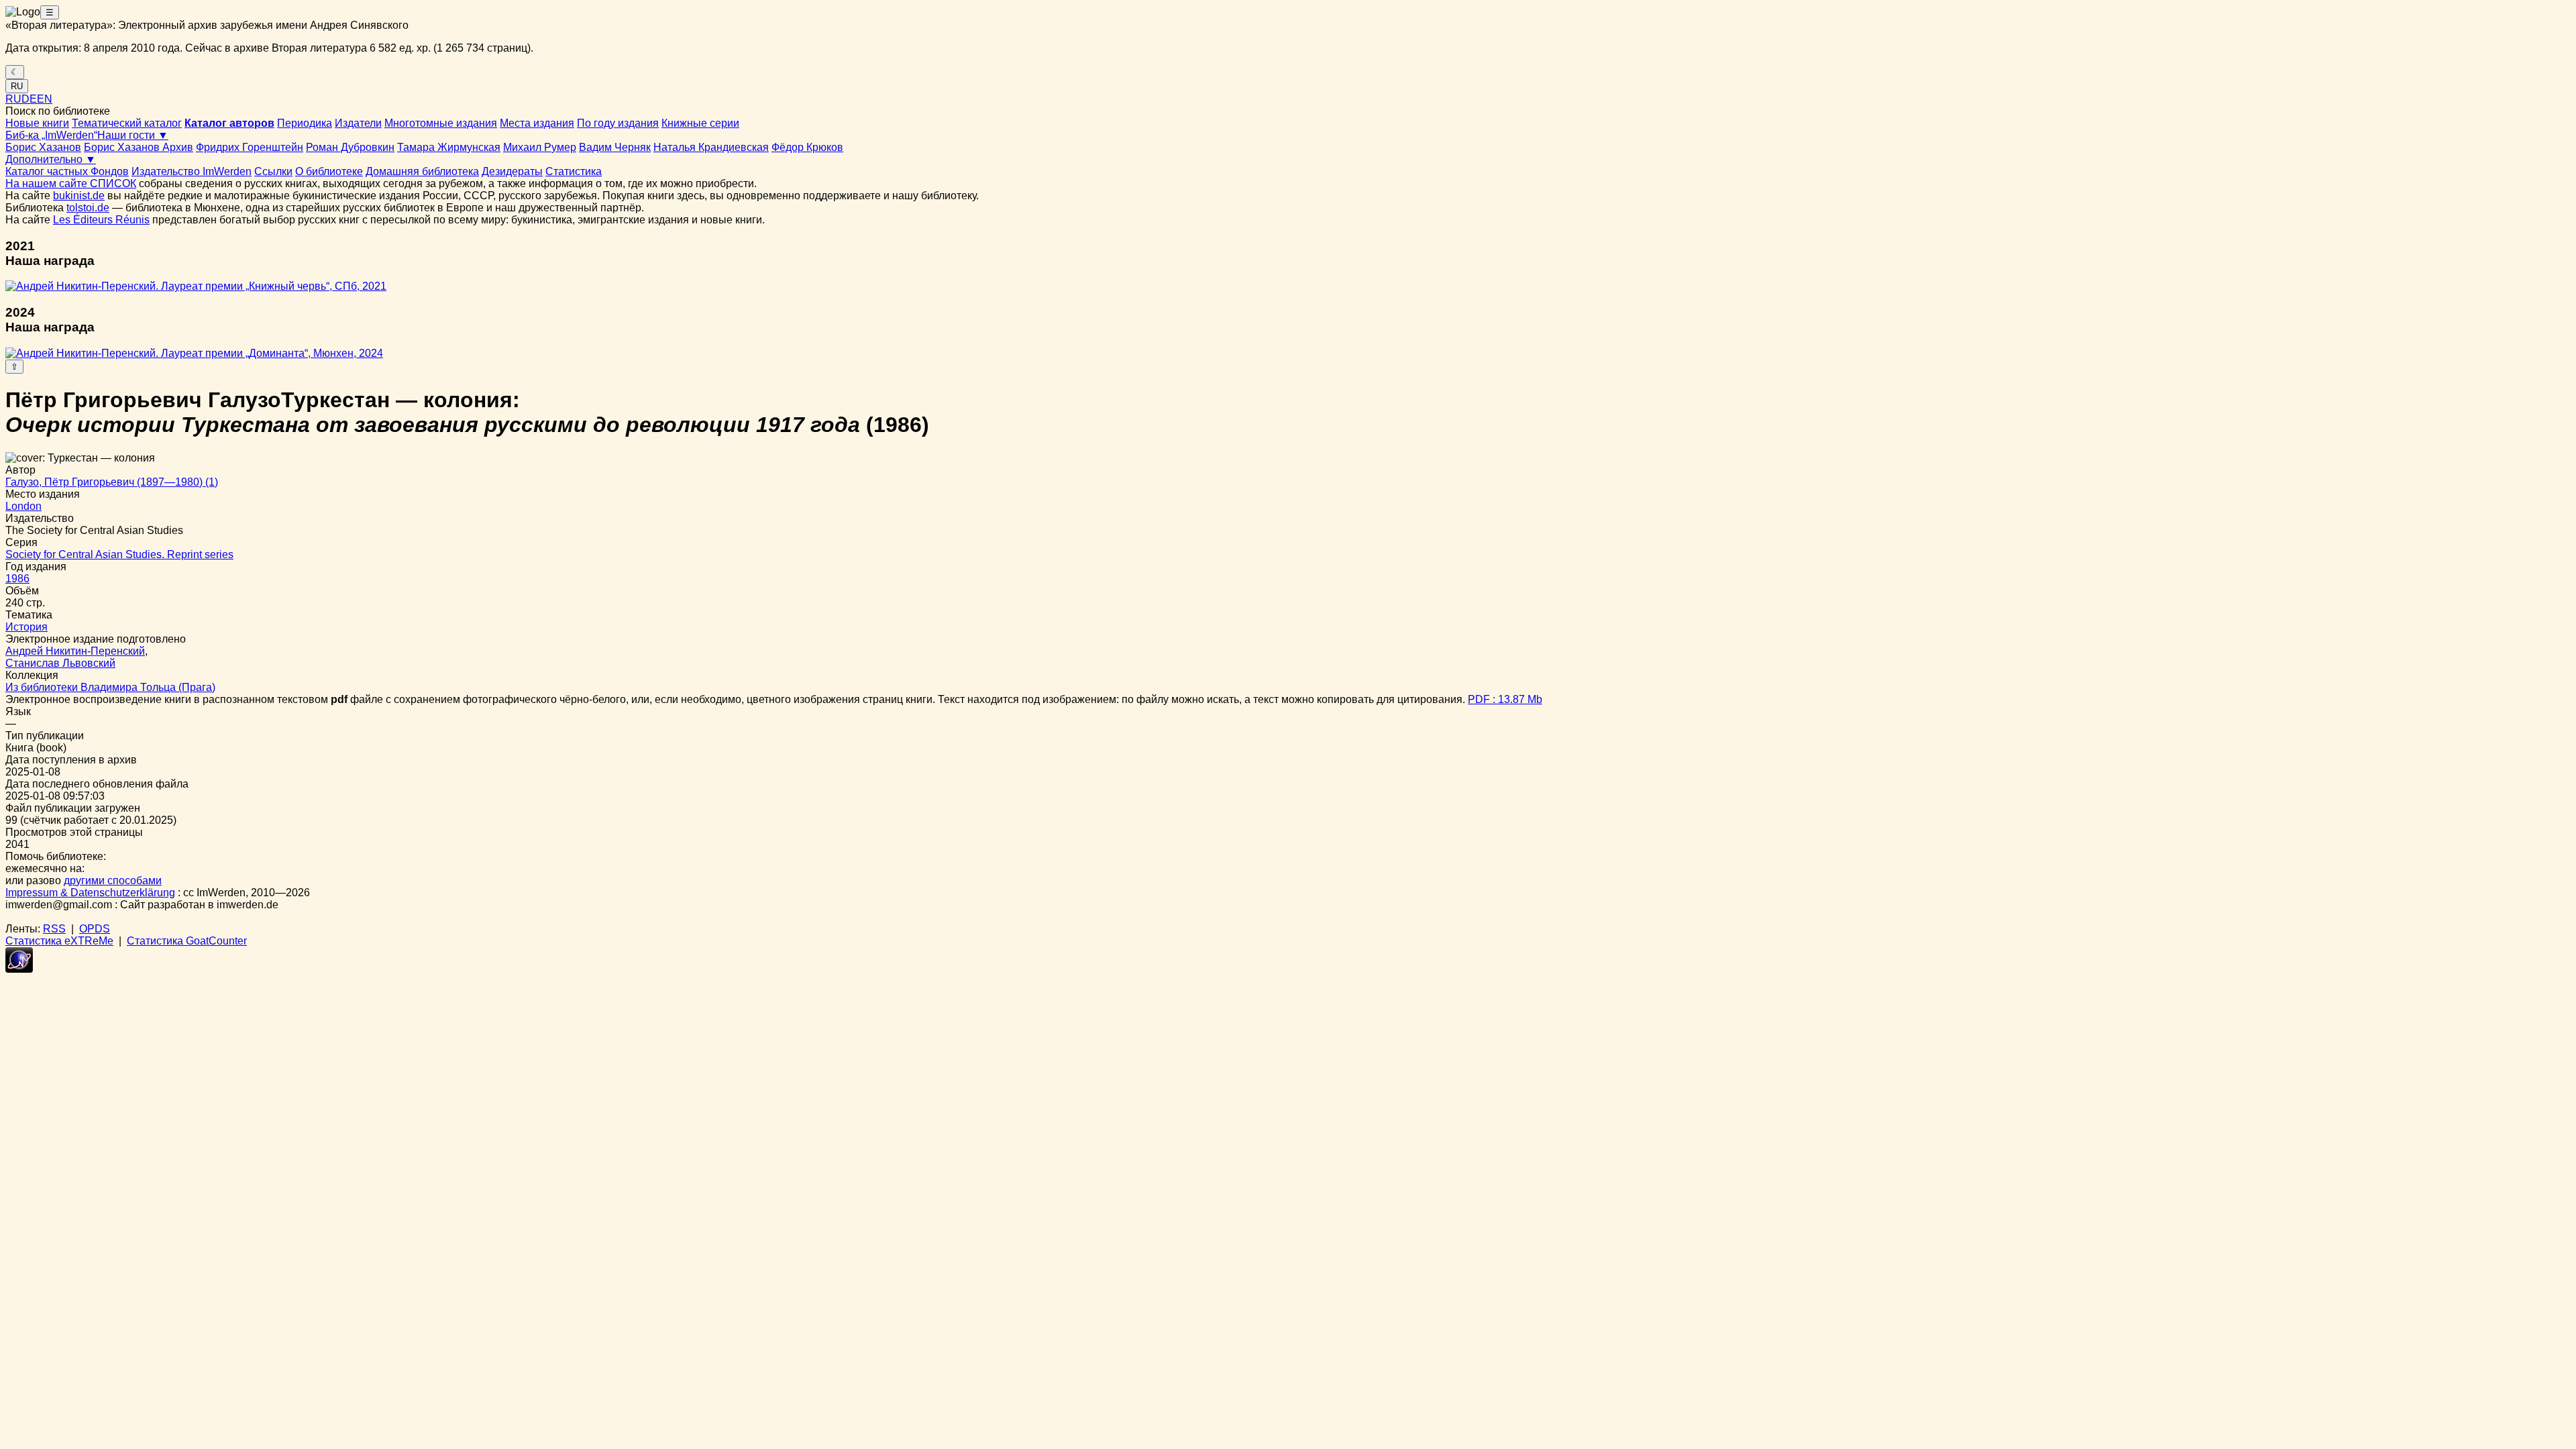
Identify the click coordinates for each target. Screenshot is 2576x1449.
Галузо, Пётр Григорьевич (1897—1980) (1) (112, 482)
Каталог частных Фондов (67, 171)
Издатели (358, 123)
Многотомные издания (441, 123)
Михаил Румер (540, 147)
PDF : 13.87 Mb (1505, 699)
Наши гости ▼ (133, 135)
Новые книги (37, 123)
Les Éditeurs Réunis (101, 220)
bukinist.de (79, 196)
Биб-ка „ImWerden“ (51, 135)
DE (29, 99)
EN (45, 99)
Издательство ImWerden (192, 171)
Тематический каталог (127, 123)
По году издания (618, 123)
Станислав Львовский (60, 663)
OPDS (95, 929)
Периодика (305, 123)
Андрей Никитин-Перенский (75, 651)
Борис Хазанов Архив (139, 147)
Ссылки (273, 171)
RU (17, 86)
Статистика (574, 171)
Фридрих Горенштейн (250, 147)
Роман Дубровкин (350, 147)
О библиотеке (329, 171)
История (26, 627)
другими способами (113, 880)
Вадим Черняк (615, 147)
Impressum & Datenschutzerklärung (90, 893)
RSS (54, 929)
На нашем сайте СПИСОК (71, 183)
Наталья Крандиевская (711, 147)
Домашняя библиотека (422, 171)
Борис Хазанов (43, 147)
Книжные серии (700, 123)
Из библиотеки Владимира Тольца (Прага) (110, 687)
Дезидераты (512, 171)
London (23, 506)
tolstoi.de (88, 208)
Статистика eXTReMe (59, 941)
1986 (17, 579)
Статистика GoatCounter (187, 941)
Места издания (537, 123)
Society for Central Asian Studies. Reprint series (119, 554)
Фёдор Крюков (807, 147)
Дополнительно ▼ (51, 159)
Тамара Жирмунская (449, 147)
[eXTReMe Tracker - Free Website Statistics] (19, 969)
